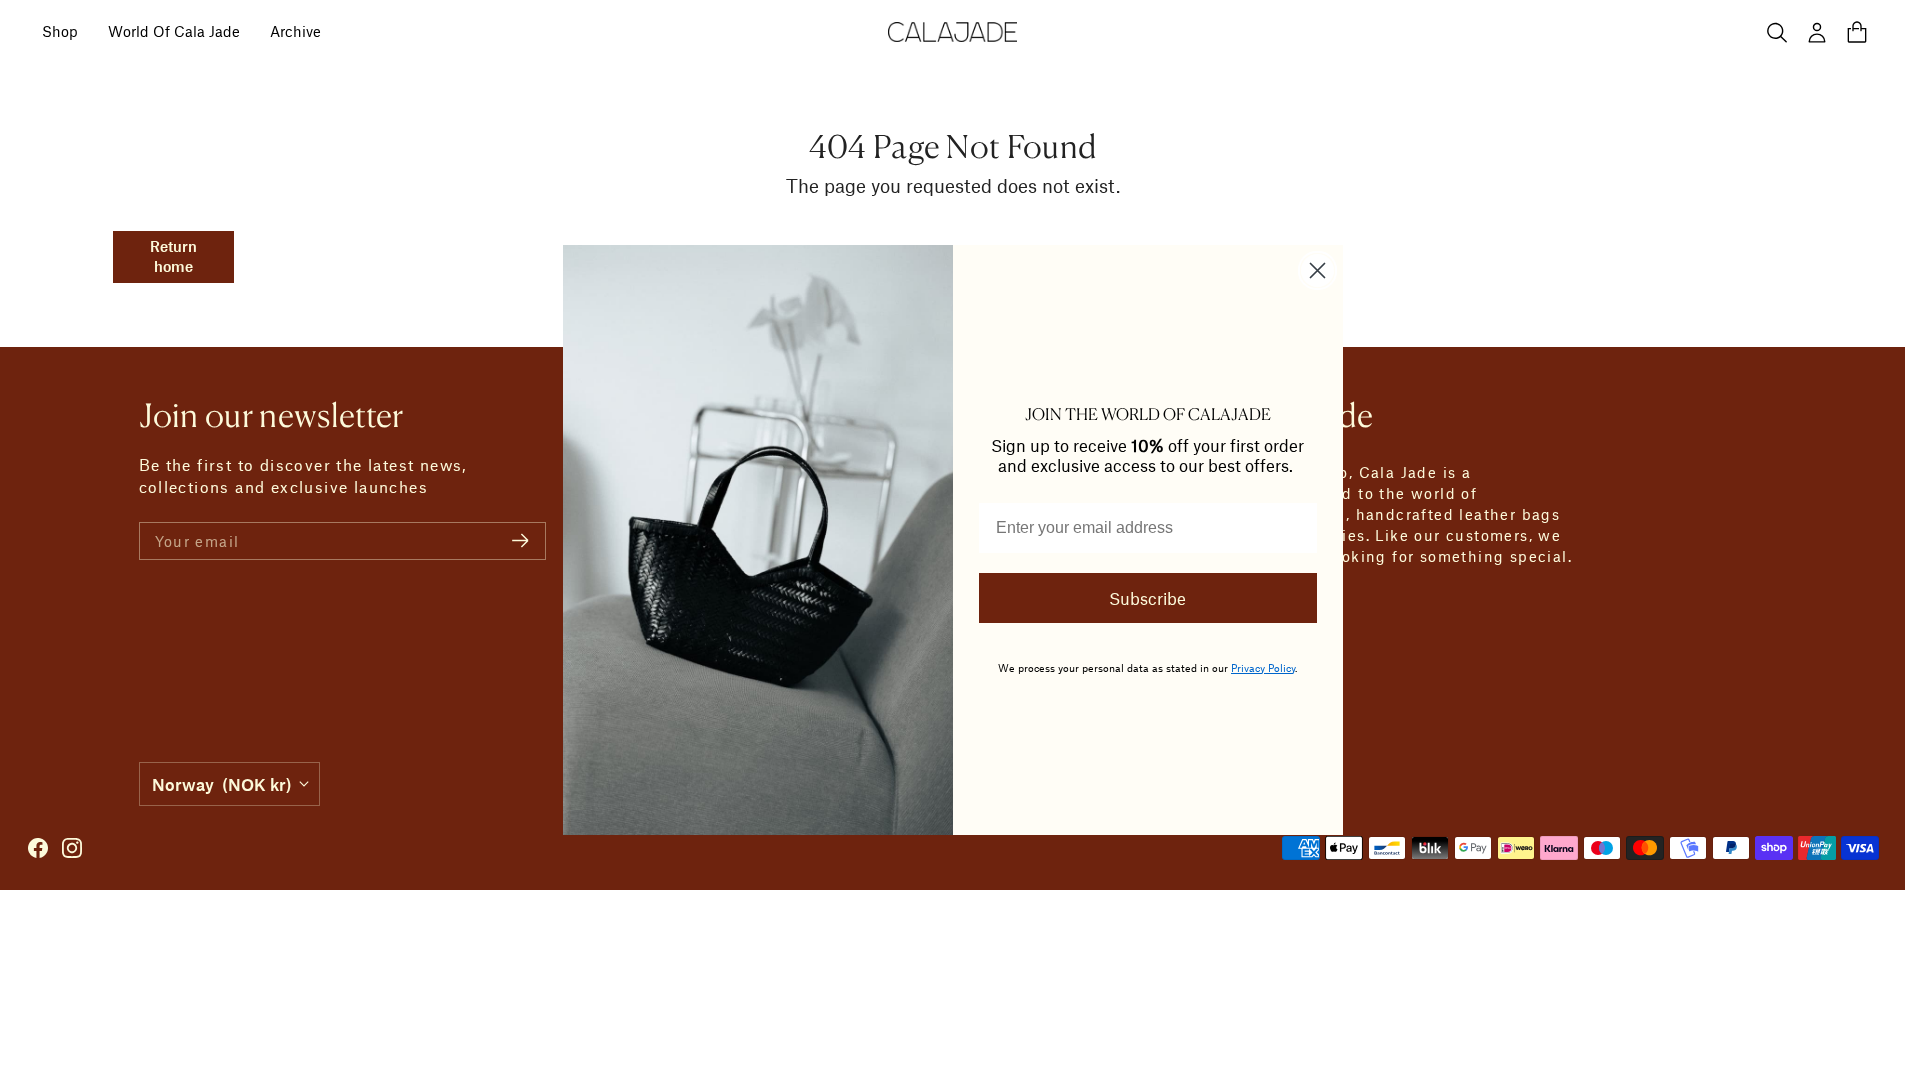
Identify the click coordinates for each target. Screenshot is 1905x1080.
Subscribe (1147, 598)
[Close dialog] (1317, 270)
